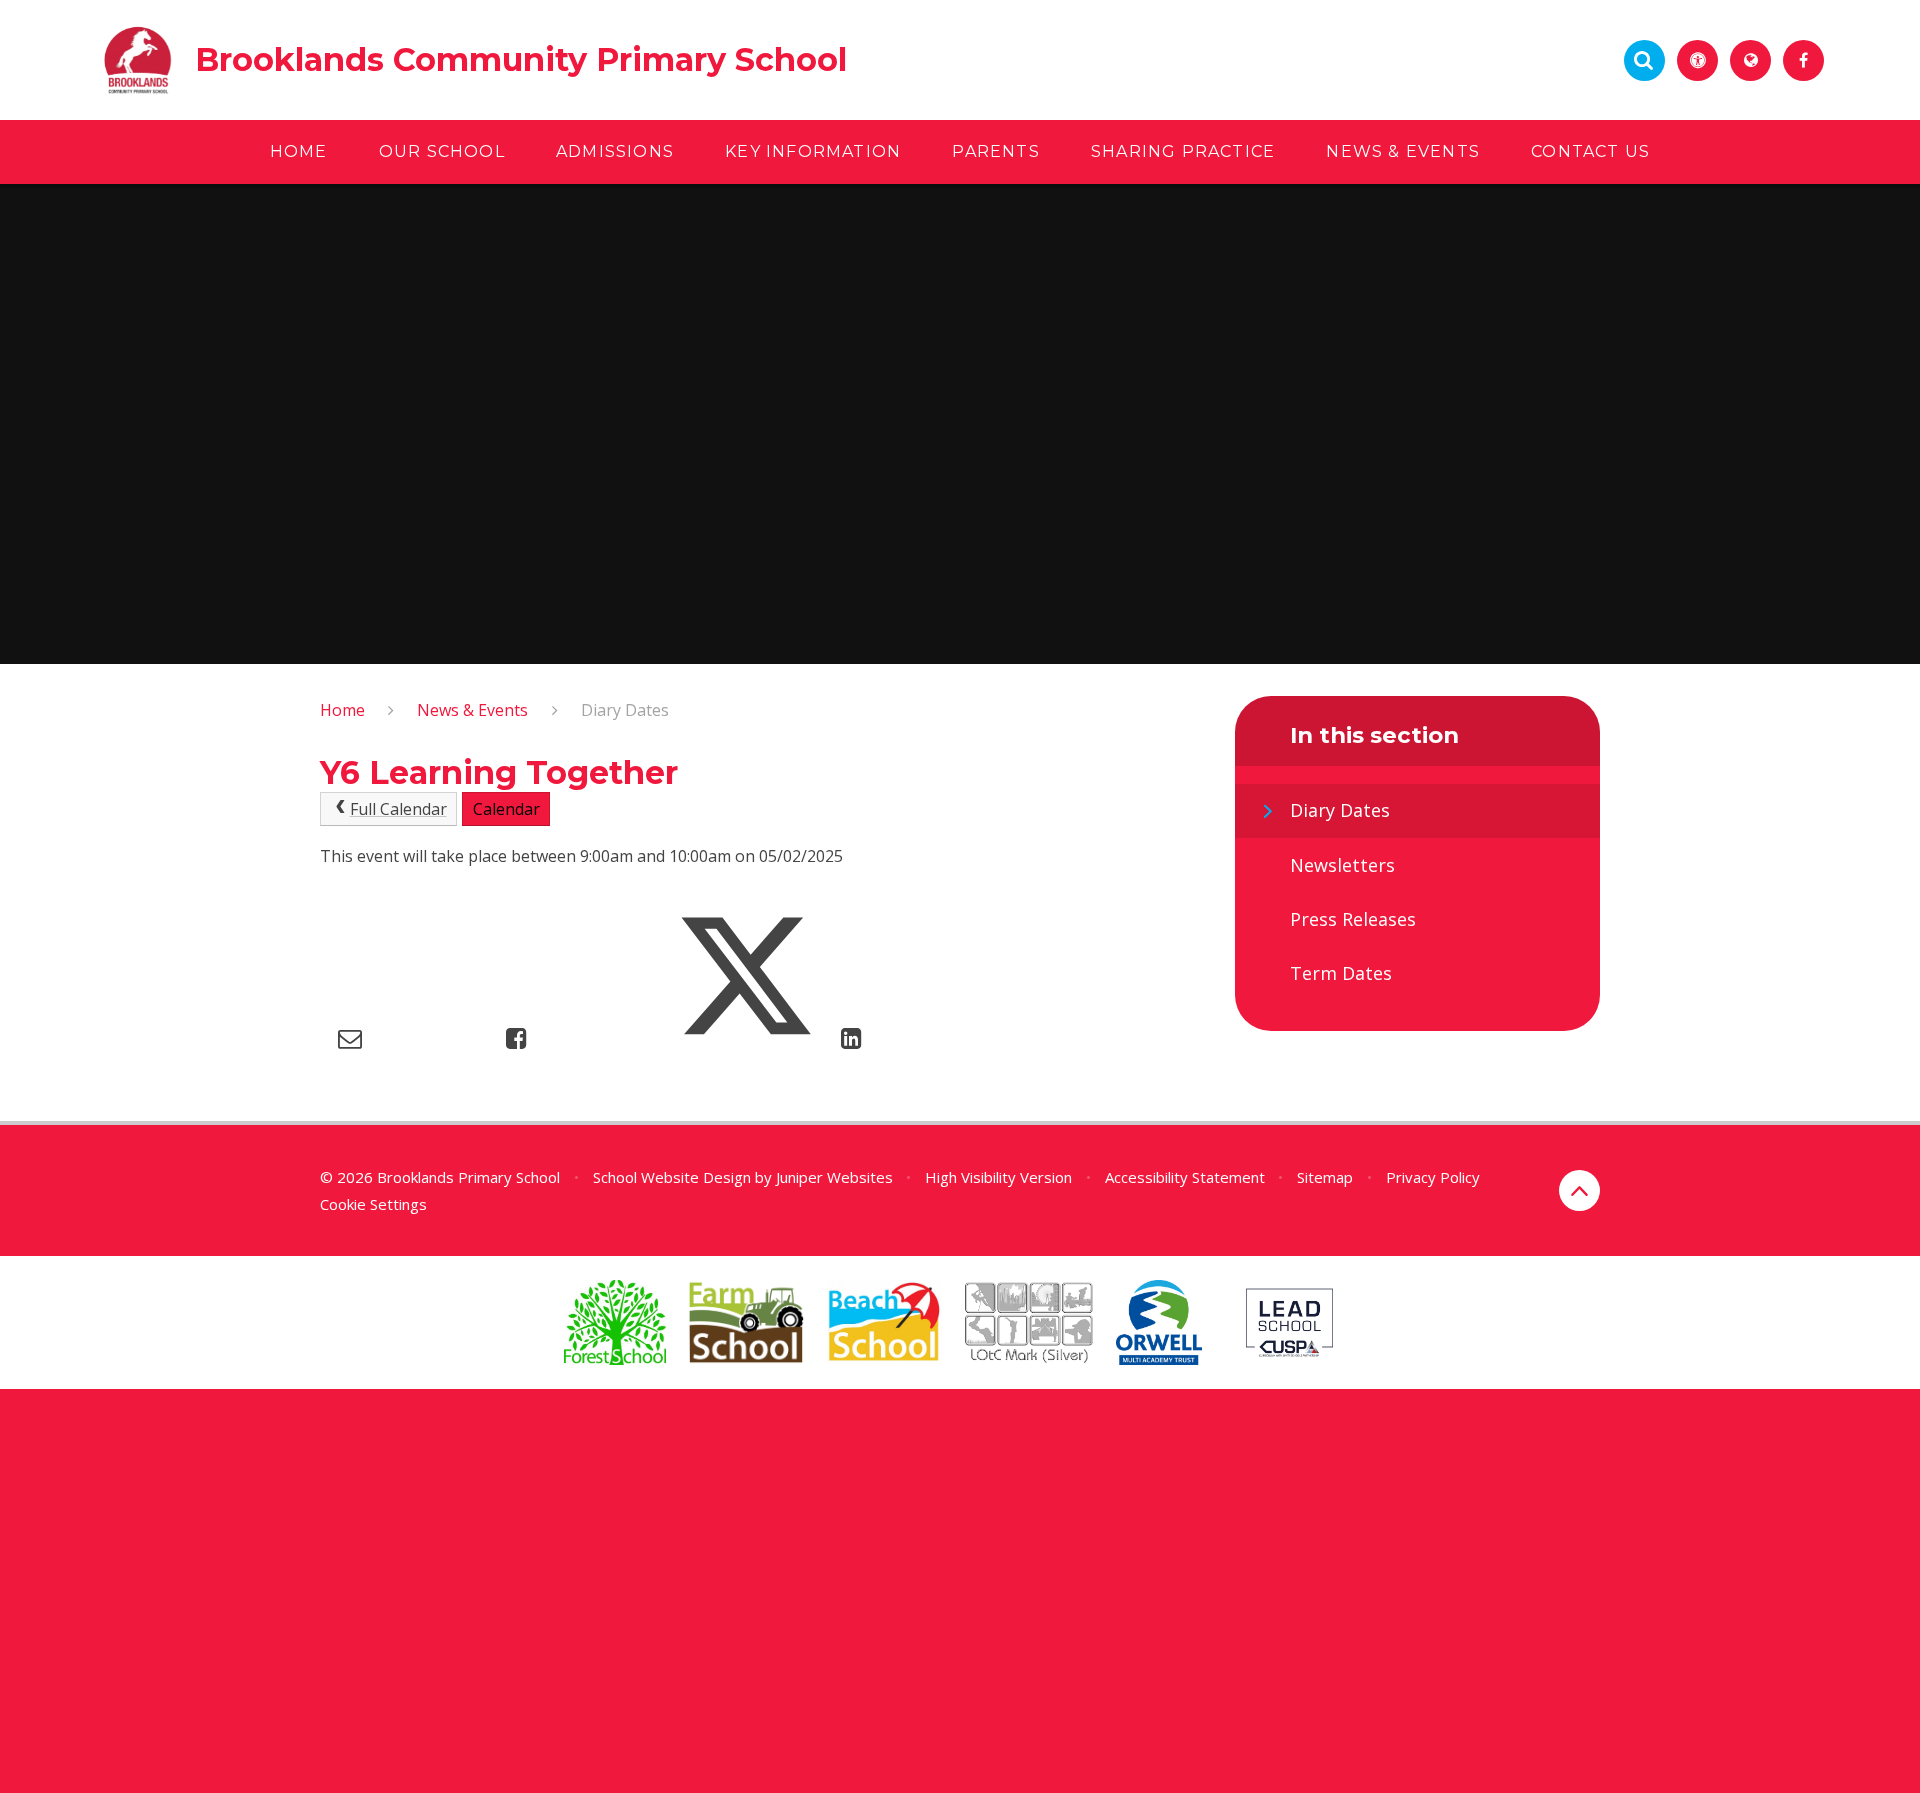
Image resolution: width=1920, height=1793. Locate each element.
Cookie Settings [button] (373, 1204)
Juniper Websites (834, 1177)
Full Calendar (398, 809)
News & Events (472, 710)
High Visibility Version (998, 1177)
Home (342, 710)
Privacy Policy (1433, 1177)
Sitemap (1325, 1177)
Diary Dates (625, 710)
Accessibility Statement (1185, 1177)
